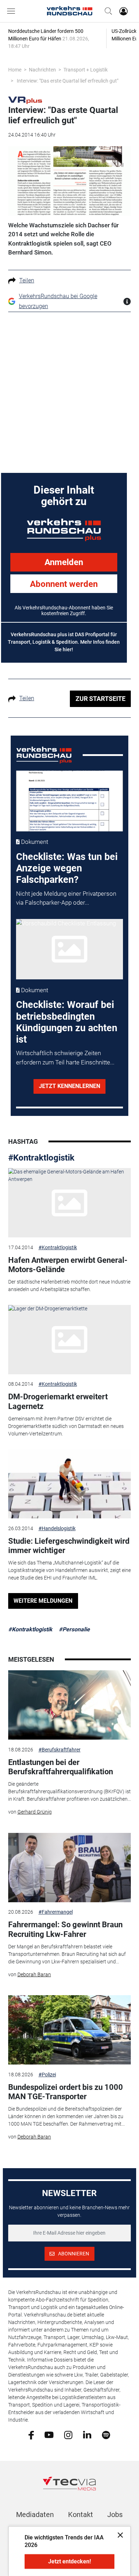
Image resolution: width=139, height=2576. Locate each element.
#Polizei (47, 2075)
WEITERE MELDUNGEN (43, 1601)
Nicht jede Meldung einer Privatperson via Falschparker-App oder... (66, 898)
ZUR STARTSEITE (101, 699)
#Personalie (74, 1629)
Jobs (115, 2515)
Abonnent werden (64, 584)
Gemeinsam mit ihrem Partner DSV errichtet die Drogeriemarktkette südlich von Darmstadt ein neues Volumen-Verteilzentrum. (66, 1426)
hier (67, 649)
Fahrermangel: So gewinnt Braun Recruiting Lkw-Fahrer (65, 1929)
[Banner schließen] (118, 2535)
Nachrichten (42, 70)
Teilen (27, 280)
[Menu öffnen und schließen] (13, 11)
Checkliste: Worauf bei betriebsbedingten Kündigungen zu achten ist (67, 1022)
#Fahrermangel (56, 1912)
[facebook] (31, 2434)
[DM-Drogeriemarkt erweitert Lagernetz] (69, 1340)
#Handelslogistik (57, 1528)
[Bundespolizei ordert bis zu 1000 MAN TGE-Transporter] (69, 2030)
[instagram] (68, 2434)
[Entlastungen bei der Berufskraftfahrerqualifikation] (69, 1705)
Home (15, 70)
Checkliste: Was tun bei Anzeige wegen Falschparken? (67, 868)
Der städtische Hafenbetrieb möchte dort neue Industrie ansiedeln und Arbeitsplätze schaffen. (69, 1285)
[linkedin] (87, 2434)
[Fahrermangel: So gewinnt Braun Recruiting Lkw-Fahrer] (69, 1868)
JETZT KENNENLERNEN (69, 1086)
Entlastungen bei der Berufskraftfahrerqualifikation (61, 1767)
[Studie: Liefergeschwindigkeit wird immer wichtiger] (69, 1484)
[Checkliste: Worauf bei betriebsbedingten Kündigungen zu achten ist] (70, 949)
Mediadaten (35, 2515)
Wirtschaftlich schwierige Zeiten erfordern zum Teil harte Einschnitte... (65, 1058)
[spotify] (106, 2434)
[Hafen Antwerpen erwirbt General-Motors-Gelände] (69, 1203)
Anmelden (64, 562)
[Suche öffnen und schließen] (107, 11)
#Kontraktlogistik (41, 1158)
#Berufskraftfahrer (60, 1750)
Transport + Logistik (86, 70)
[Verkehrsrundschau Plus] (25, 100)
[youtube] (49, 2434)
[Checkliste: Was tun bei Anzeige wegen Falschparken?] (70, 801)
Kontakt (81, 2515)
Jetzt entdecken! (69, 2562)
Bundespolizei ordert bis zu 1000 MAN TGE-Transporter (66, 2092)
